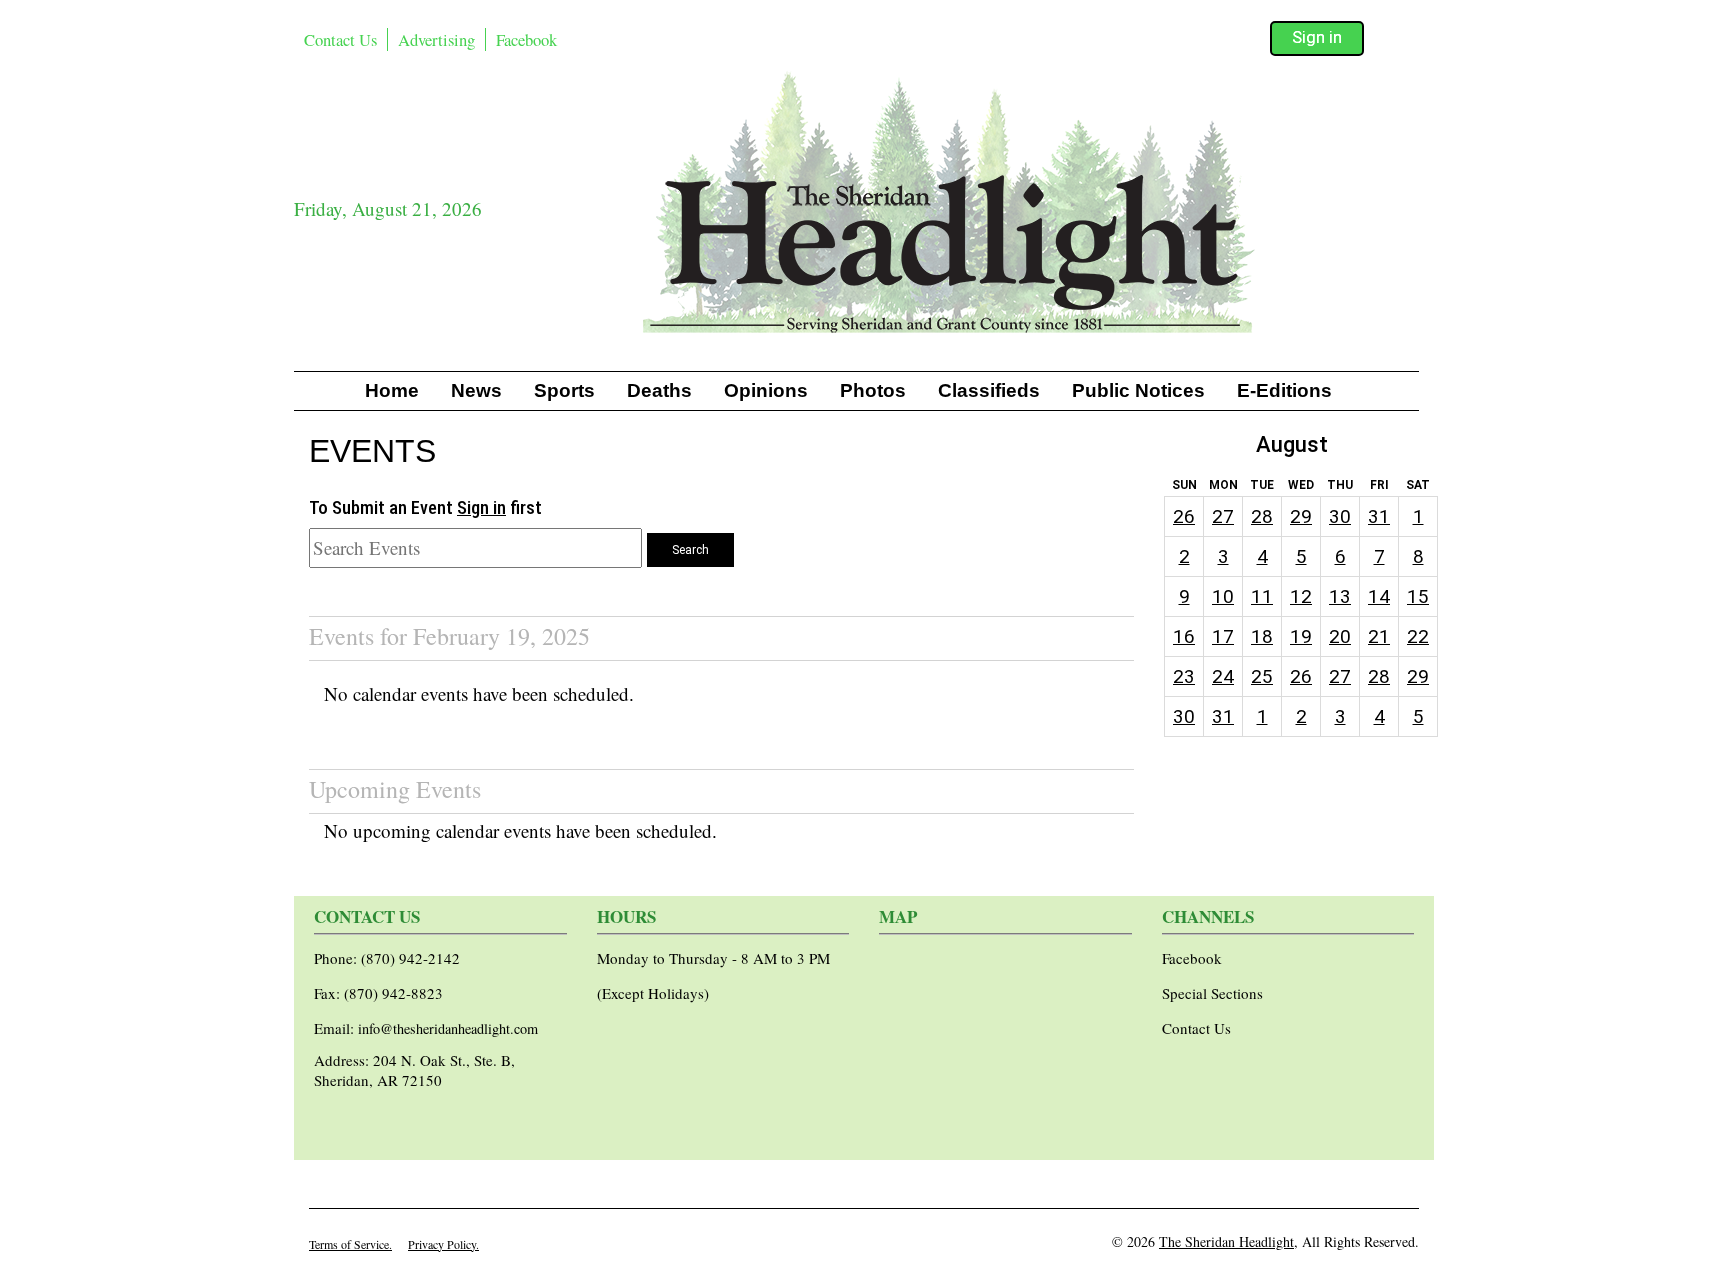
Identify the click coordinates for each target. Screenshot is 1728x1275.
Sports (564, 390)
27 (1223, 516)
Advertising (436, 39)
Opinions (766, 390)
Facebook (526, 39)
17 (1223, 636)
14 (1379, 596)
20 (1340, 636)
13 (1340, 596)
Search (690, 550)
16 (1184, 636)
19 (1301, 636)
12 (1301, 596)
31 (1379, 516)
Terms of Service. (350, 1244)
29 (1301, 516)
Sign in (1317, 37)
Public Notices (1138, 390)
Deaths (659, 390)
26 (1184, 516)
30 (1340, 516)
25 (1262, 676)
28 (1262, 516)
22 (1418, 636)
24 (1223, 676)
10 (1223, 596)
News (476, 390)
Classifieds (989, 390)
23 (1184, 676)
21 (1379, 636)
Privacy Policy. (443, 1244)
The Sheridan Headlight (1226, 1241)
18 (1262, 636)
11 (1262, 596)
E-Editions (1284, 390)
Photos (873, 390)
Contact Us (340, 39)
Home (392, 390)
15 (1418, 596)
